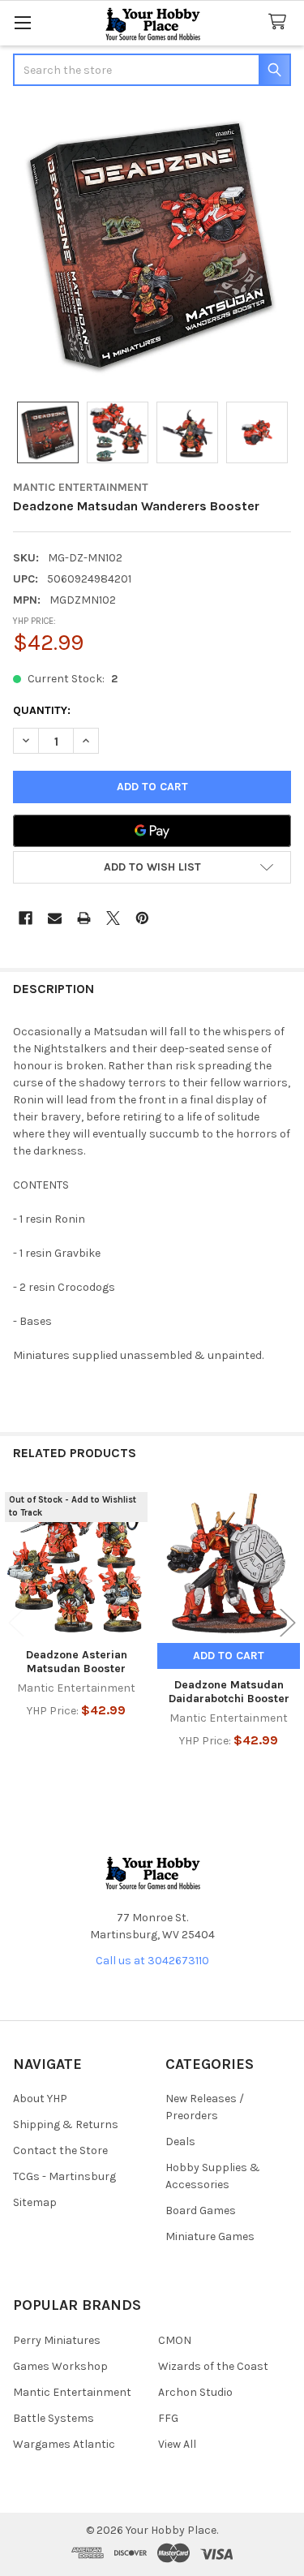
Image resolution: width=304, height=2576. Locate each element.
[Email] (55, 918)
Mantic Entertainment (72, 2392)
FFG (168, 2418)
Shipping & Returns (66, 2124)
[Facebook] (26, 918)
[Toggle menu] (22, 22)
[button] (152, 867)
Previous (16, 1623)
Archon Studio (195, 2392)
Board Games (201, 2210)
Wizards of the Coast (213, 2366)
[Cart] (280, 22)
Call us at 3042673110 (152, 1961)
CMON (175, 2340)
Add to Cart (229, 1656)
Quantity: (42, 710)
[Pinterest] (142, 918)
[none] (152, 245)
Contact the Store (60, 2150)
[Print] (84, 918)
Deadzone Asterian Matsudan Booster (77, 1662)
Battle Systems (54, 2418)
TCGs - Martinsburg (64, 2176)
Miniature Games (210, 2236)
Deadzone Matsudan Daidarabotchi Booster (229, 1692)
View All (177, 2444)
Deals (180, 2142)
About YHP (40, 2099)
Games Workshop (60, 2366)
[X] (113, 918)
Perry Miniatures (57, 2340)
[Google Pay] (152, 831)
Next (288, 1623)
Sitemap (35, 2202)
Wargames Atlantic (64, 2444)
